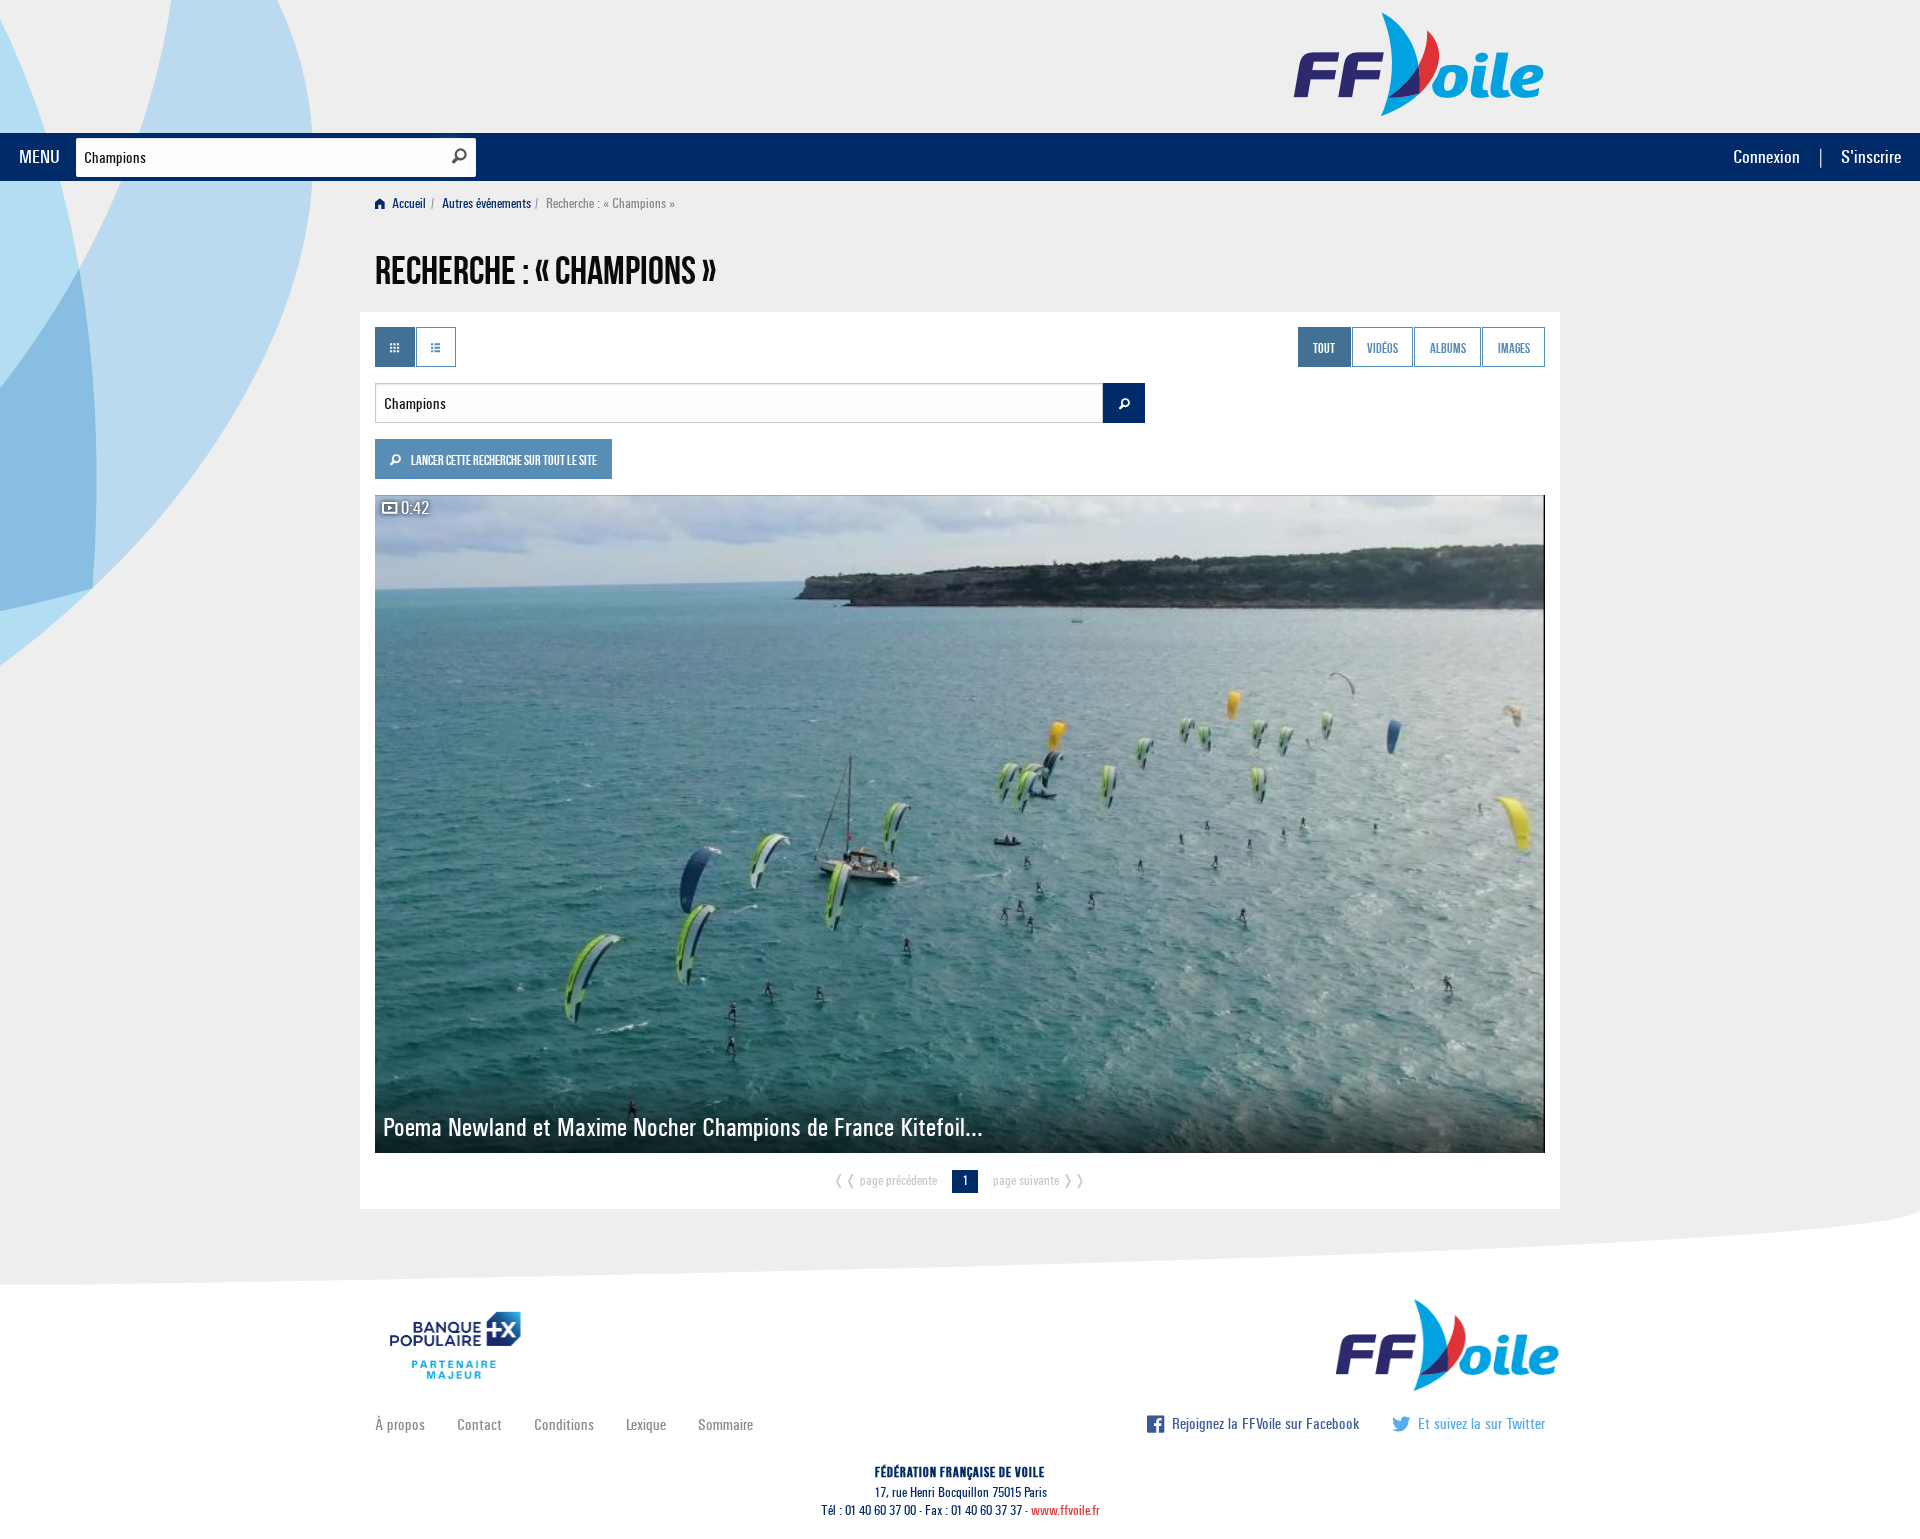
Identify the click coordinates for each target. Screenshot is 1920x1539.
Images (1514, 349)
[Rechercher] (459, 156)
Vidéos (1382, 349)
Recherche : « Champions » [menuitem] (610, 203)
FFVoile (1419, 63)
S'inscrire (1871, 156)
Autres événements (486, 203)
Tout (1324, 349)
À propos (400, 1424)
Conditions (564, 1424)
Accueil (407, 203)
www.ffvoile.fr (1065, 1510)
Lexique (646, 1424)
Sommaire (725, 1424)
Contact (479, 1424)
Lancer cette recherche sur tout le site (503, 462)
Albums (1448, 349)
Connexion (1766, 156)
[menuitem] (404, 203)
